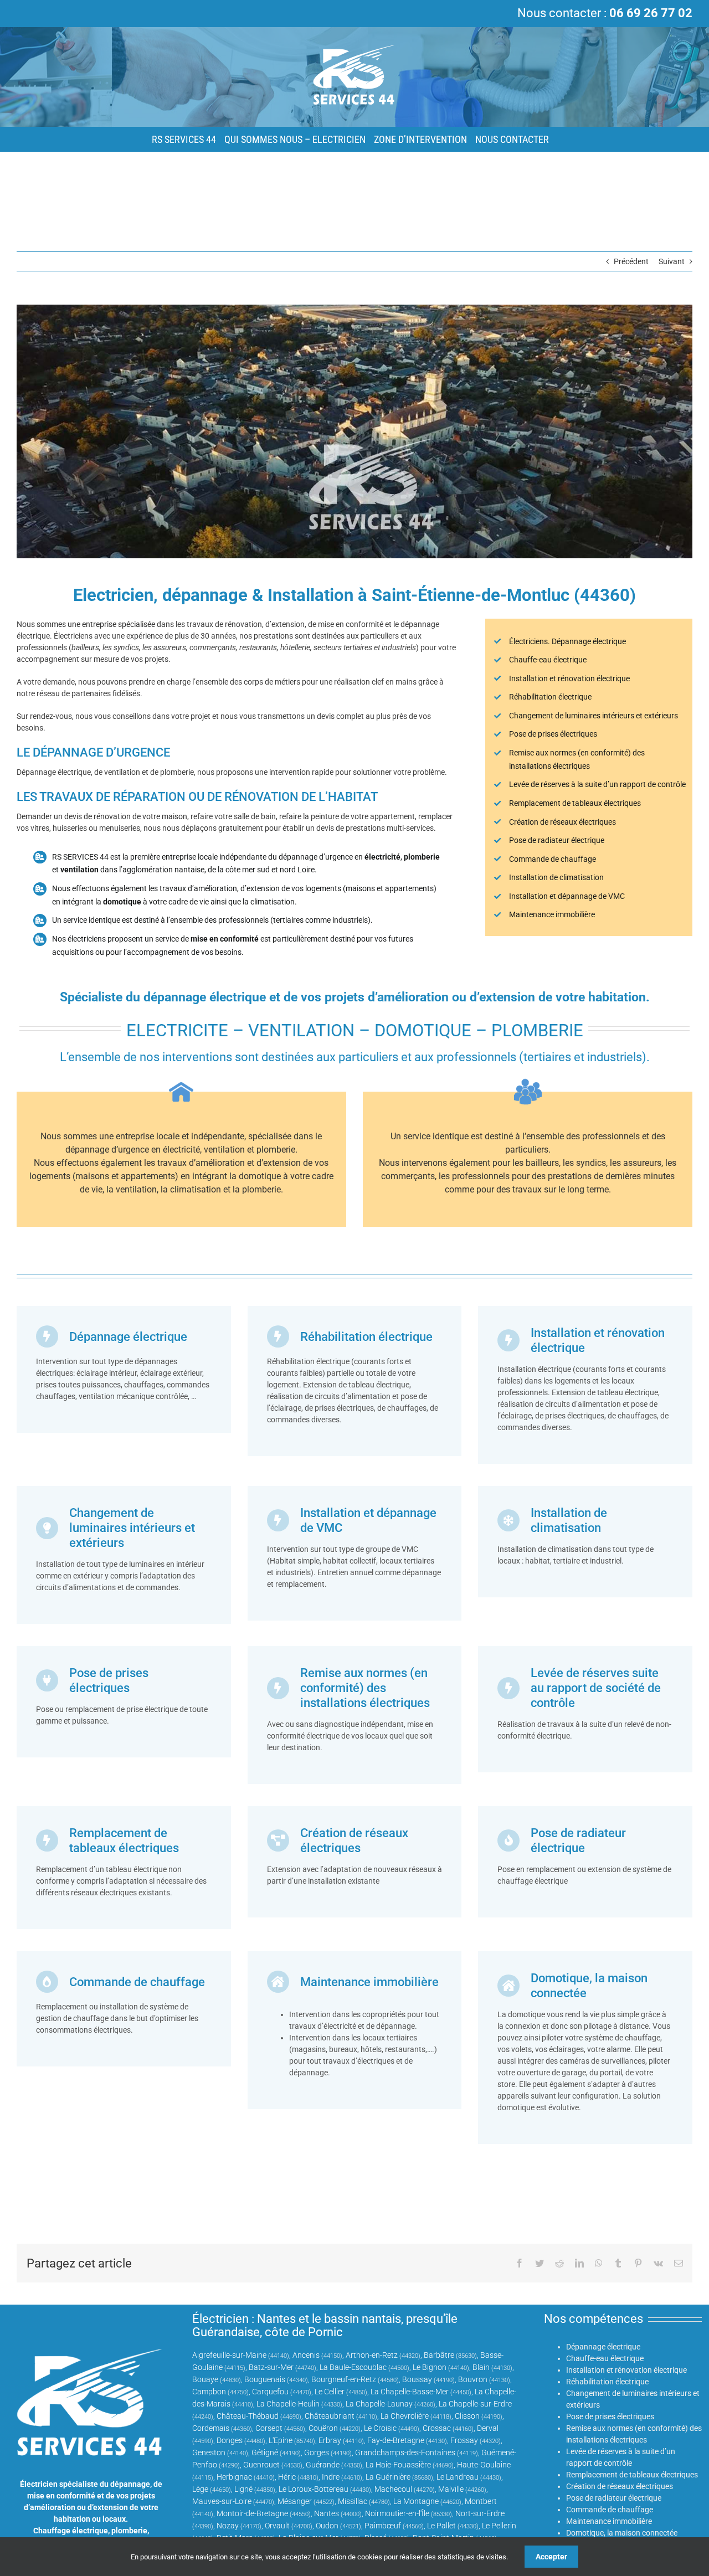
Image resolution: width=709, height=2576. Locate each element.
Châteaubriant (330, 2416)
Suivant (672, 261)
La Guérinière (388, 2477)
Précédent (631, 261)
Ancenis (306, 2355)
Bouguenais (265, 2379)
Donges (230, 2440)
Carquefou (270, 2392)
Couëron (323, 2428)
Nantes (327, 2513)
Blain (481, 2367)
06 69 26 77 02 (651, 13)
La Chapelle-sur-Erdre (475, 2404)
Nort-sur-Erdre (480, 2513)
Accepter (551, 2557)
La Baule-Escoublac (353, 2367)
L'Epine (281, 2440)
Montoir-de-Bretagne (252, 2513)
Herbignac (234, 2477)
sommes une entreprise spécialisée (96, 624)
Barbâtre (439, 2355)
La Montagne (416, 2501)
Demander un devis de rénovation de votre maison (102, 816)
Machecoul (393, 2489)
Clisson (467, 2416)
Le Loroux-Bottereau (314, 2489)
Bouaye (205, 2379)
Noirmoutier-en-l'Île (397, 2513)
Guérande (323, 2465)
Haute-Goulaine (484, 2465)
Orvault (277, 2526)
